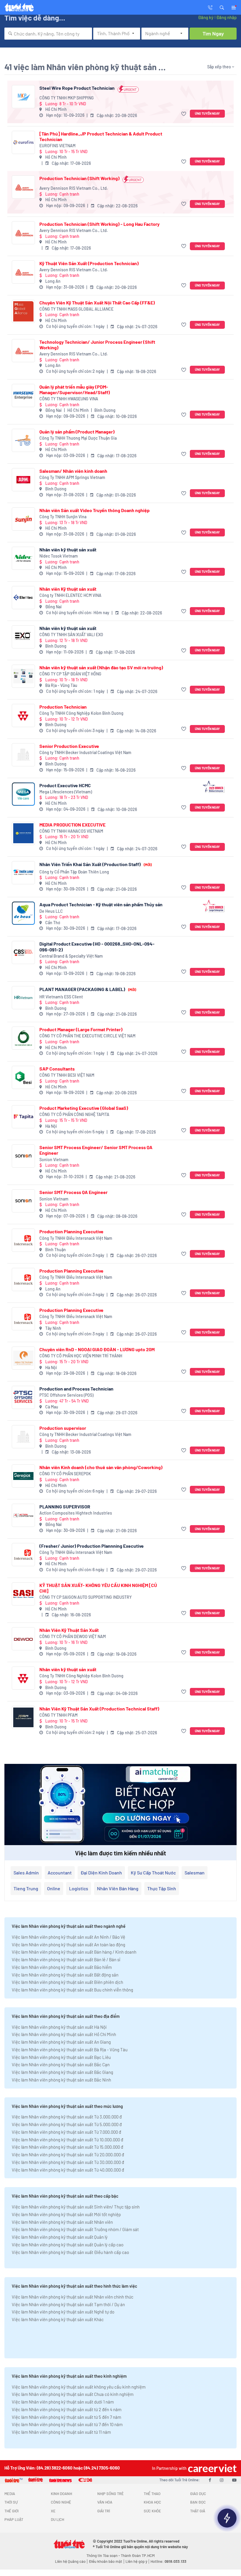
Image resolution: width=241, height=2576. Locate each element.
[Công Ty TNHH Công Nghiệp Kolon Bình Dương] (23, 715)
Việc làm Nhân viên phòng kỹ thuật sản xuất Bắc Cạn (61, 2064)
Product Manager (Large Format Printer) (81, 1029)
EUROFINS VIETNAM (57, 146)
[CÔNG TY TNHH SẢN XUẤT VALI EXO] (23, 637)
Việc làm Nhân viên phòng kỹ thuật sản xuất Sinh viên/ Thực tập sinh (76, 2207)
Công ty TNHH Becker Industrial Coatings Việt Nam (85, 752)
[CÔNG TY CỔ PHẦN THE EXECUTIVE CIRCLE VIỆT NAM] (23, 1038)
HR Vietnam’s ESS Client (61, 997)
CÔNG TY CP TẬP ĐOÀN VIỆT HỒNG (70, 674)
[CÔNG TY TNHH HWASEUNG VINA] (23, 396)
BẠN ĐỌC (198, 2502)
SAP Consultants (57, 1069)
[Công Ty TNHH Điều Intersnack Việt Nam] (23, 1240)
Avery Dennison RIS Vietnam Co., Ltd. (74, 188)
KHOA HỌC (152, 2502)
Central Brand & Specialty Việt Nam (71, 956)
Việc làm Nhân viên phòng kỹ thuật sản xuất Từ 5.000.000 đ (67, 2124)
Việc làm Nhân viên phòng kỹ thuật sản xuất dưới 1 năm (63, 2402)
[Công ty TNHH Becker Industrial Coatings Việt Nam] (23, 755)
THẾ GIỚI (11, 2511)
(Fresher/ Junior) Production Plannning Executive (92, 1546)
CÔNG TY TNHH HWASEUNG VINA (69, 399)
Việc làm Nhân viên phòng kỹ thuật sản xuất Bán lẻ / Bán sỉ (66, 1959)
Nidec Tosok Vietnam (59, 556)
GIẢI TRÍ (104, 2511)
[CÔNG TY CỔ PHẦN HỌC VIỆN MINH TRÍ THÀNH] (23, 1358)
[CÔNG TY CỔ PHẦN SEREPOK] (23, 1476)
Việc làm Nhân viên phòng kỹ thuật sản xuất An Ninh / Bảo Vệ (68, 1937)
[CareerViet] (212, 2468)
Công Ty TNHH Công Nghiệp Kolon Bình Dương (81, 713)
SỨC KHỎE (152, 2511)
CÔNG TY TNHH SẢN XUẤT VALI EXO (71, 635)
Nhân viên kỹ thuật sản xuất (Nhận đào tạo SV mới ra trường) (101, 667)
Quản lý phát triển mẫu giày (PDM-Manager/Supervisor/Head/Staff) (75, 389)
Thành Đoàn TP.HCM (138, 2555)
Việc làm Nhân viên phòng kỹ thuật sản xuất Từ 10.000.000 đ (67, 2140)
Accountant (60, 1873)
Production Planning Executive (71, 1231)
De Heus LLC (51, 911)
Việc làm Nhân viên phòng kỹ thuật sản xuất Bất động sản (65, 1975)
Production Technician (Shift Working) (80, 178)
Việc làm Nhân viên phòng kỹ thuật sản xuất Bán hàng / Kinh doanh (74, 1952)
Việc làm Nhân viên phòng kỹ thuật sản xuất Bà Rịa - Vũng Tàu (70, 2050)
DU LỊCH (57, 2519)
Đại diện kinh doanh (101, 1873)
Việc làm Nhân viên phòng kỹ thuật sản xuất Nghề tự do (63, 2312)
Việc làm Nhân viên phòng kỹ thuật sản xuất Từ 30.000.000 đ (68, 2162)
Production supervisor (63, 1428)
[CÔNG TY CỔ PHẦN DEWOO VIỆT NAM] (23, 1639)
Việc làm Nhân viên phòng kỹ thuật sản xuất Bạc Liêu (61, 2057)
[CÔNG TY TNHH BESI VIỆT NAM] (23, 1077)
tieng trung (26, 1888)
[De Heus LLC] (23, 913)
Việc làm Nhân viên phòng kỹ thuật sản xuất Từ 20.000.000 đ (68, 2155)
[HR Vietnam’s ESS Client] (23, 998)
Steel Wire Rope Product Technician (77, 88)
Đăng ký (206, 17)
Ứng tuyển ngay (207, 113)
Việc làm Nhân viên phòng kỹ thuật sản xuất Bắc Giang (62, 2072)
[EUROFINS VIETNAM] (23, 142)
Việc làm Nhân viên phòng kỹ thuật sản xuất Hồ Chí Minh (64, 2034)
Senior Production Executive (69, 746)
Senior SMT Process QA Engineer (73, 1192)
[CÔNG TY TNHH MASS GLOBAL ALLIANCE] (23, 311)
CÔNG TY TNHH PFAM (58, 1715)
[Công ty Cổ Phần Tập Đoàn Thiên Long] (23, 873)
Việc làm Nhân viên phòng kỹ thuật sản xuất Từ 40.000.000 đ (68, 2170)
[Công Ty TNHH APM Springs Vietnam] (23, 480)
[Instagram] (222, 2480)
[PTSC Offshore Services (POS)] (23, 1397)
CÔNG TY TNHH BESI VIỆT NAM (67, 1075)
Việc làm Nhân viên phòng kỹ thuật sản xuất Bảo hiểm (62, 1967)
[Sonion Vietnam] (23, 1156)
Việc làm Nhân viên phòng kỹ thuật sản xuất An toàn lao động (68, 1945)
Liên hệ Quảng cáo (70, 2561)
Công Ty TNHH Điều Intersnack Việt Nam (76, 1238)
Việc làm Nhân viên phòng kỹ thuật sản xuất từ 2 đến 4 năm (67, 2409)
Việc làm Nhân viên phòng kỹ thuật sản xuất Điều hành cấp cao (70, 2252)
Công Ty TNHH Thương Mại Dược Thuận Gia (78, 438)
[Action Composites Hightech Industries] (23, 1515)
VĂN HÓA (105, 2502)
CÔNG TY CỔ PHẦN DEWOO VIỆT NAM (73, 1636)
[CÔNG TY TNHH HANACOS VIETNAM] (23, 833)
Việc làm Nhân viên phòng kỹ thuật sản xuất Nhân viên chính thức (73, 2297)
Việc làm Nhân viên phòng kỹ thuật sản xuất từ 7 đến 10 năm (67, 2424)
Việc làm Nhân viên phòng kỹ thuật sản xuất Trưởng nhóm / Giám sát (75, 2229)
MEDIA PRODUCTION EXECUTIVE (72, 825)
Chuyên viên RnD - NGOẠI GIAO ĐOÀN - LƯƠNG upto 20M (97, 1349)
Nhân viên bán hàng (118, 1888)
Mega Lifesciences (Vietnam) (66, 792)
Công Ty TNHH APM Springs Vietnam (72, 477)
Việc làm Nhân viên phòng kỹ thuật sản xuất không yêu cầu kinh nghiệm (79, 2387)
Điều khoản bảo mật (106, 2561)
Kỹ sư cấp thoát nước (153, 1873)
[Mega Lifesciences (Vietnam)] (23, 794)
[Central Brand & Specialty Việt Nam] (23, 952)
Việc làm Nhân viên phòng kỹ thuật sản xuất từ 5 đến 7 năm (66, 2417)
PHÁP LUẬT (14, 2519)
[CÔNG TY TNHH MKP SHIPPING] (23, 97)
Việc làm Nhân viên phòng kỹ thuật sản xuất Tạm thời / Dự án (68, 2304)
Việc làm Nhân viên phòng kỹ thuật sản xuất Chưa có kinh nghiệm (73, 2394)
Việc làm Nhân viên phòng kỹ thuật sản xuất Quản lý (60, 2237)
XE (53, 2511)
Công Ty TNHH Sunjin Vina (63, 517)
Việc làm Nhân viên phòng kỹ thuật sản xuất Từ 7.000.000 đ (66, 2132)
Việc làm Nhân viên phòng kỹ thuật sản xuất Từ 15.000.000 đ (67, 2147)
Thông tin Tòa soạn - (104, 2555)
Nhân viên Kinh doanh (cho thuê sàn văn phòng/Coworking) (101, 1467)
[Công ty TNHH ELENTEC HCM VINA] (23, 598)
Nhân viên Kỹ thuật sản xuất (68, 589)
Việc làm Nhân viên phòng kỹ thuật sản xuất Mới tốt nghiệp (66, 2214)
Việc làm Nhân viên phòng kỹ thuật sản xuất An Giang (61, 2042)
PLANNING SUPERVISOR (65, 1507)
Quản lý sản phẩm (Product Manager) (77, 432)
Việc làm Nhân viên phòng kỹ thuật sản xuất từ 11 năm (61, 2432)
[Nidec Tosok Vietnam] (23, 558)
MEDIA (10, 2494)
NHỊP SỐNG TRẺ (111, 2494)
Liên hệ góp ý (136, 2561)
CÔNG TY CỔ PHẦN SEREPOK (65, 1474)
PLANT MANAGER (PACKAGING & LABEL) (88, 989)
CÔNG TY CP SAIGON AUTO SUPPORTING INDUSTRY (86, 1597)
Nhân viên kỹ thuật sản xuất (68, 549)
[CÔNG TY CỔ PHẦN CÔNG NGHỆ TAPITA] (23, 1117)
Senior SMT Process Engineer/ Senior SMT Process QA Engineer (96, 1150)
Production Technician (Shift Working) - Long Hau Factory (99, 224)
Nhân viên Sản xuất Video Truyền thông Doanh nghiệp (94, 510)
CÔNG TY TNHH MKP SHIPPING (67, 98)
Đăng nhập (226, 17)
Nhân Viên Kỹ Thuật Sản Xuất (69, 1630)
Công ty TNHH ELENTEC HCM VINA (70, 595)
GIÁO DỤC (198, 2494)
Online (54, 1888)
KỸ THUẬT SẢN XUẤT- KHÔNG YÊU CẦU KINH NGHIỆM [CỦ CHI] (98, 1588)
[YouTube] (234, 2480)
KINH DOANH (61, 2494)
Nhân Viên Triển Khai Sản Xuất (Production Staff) (96, 864)
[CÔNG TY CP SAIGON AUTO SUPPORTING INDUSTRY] (23, 1594)
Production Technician (63, 707)
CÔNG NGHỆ (61, 2502)
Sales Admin (26, 1873)
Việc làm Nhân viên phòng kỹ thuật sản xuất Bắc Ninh (61, 2080)
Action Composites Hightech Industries (76, 1513)
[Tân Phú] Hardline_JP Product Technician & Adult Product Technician (101, 136)
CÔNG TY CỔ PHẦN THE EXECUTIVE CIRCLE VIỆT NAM (87, 1036)
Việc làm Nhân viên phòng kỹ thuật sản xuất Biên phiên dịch (67, 1982)
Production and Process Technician (76, 1389)
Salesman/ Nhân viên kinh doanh (73, 471)
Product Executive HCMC (65, 785)
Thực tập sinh (162, 1888)
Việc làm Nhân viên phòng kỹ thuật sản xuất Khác (58, 2319)
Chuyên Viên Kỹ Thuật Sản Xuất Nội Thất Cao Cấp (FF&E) (97, 303)
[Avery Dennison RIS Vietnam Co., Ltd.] (23, 187)
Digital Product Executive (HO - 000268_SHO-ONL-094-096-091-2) (97, 946)
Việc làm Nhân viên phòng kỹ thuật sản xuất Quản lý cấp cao (68, 2245)
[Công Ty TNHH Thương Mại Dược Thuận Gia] (23, 440)
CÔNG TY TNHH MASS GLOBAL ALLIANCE (76, 309)
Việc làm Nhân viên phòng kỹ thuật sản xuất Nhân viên (62, 2222)
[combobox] (48, 34)
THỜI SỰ (11, 2502)
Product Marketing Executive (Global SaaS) (84, 1108)
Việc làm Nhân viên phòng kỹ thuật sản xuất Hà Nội (59, 2027)
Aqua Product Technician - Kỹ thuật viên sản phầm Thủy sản (101, 904)
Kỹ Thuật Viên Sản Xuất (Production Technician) (89, 263)
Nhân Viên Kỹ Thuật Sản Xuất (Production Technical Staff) (99, 1709)
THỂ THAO (152, 2494)
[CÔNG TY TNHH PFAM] (23, 1717)
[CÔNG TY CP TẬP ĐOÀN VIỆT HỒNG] (23, 676)
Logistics (79, 1888)
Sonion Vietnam (54, 1160)
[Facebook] (210, 2480)
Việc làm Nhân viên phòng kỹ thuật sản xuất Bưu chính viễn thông (72, 1990)
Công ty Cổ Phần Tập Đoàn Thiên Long (74, 872)
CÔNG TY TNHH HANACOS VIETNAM (71, 831)
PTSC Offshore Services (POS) (66, 1395)
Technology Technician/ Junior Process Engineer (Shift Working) (97, 345)
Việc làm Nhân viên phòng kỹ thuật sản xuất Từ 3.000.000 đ (67, 2117)
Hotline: (168, 2561)
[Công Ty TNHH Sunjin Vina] (23, 519)
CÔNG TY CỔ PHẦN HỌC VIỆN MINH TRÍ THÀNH (81, 1356)
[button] (222, 7)
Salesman (195, 1873)
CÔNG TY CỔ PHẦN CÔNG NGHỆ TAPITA (74, 1114)
